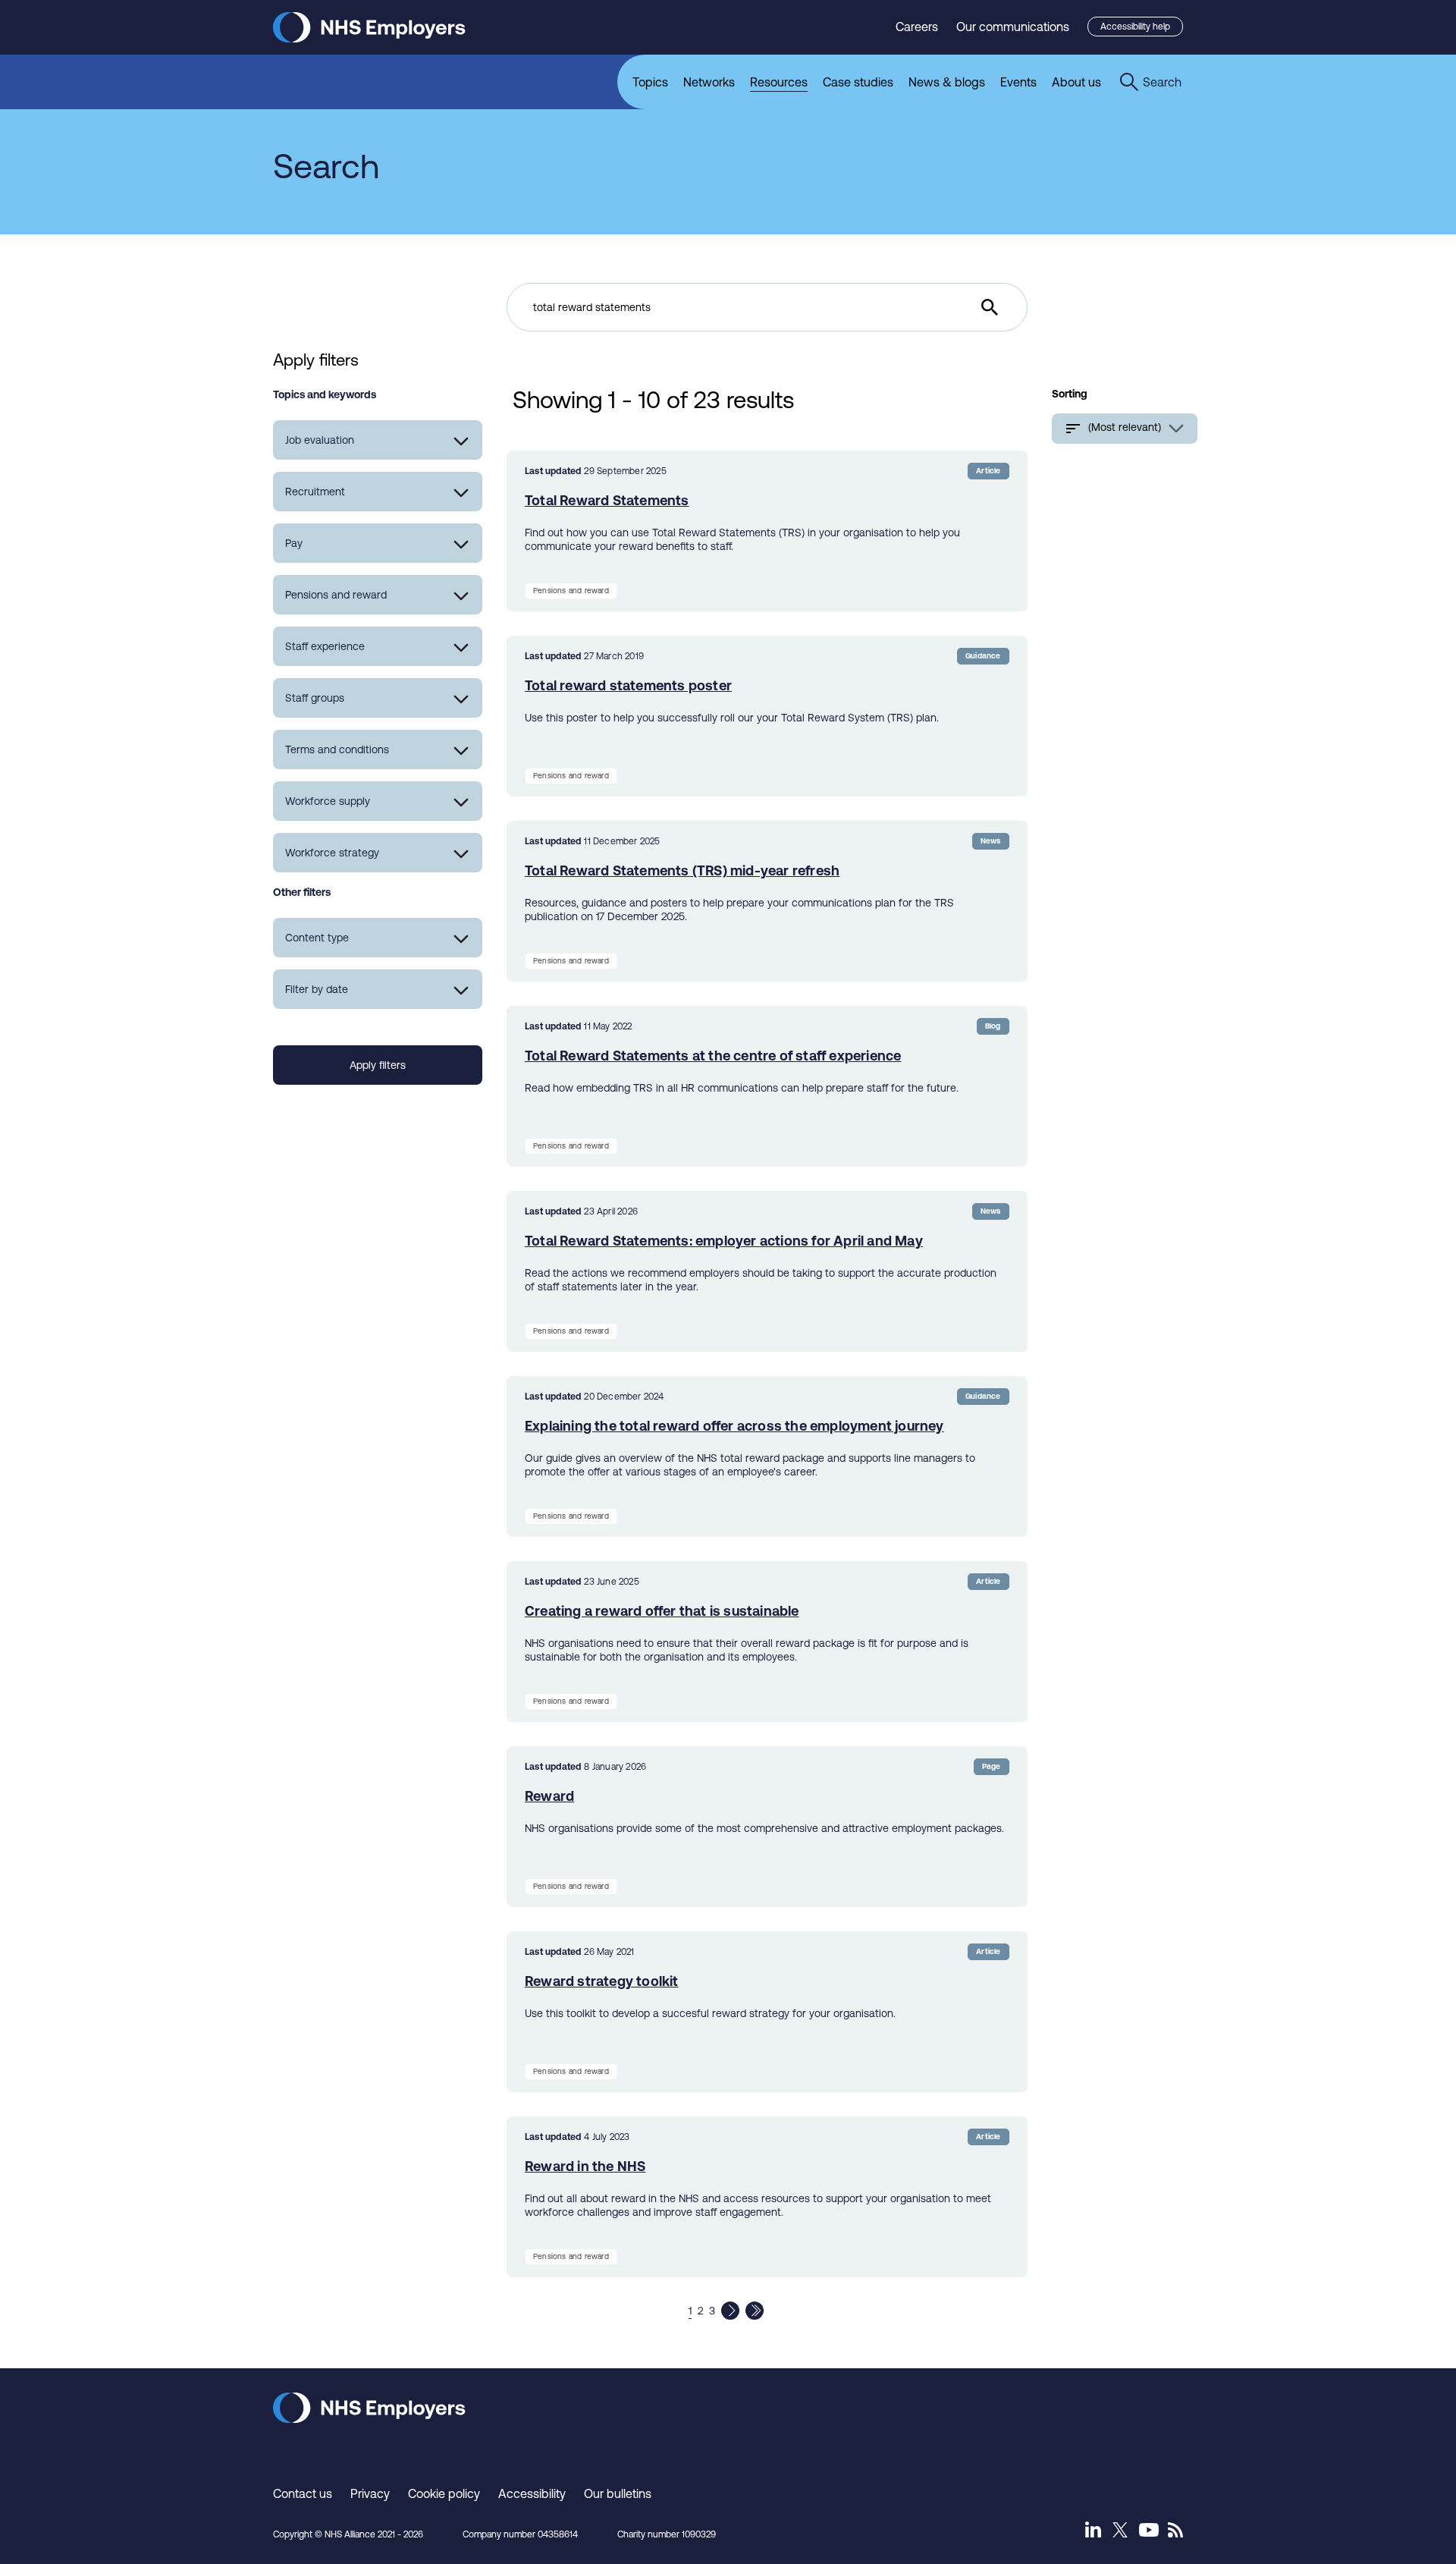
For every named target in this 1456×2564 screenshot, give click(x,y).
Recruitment (315, 492)
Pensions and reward (336, 595)
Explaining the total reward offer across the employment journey (734, 1426)
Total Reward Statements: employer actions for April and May (724, 1241)
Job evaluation (320, 440)
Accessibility (532, 2493)
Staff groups (315, 698)
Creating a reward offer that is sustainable (662, 1611)
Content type (317, 938)
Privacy (370, 2493)
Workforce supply (328, 801)
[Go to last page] (755, 2311)
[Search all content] (990, 307)
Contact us (303, 2493)
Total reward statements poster (628, 685)
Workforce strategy (332, 853)
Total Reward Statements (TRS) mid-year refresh (682, 870)
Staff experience (325, 646)
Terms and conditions (337, 749)
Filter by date (317, 989)
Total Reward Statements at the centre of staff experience (713, 1056)
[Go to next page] (730, 2311)
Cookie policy (444, 2493)
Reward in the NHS (585, 2166)
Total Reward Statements (607, 500)
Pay (294, 543)
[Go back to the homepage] (369, 38)
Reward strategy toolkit (602, 1981)
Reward (549, 1796)
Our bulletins (618, 2493)
